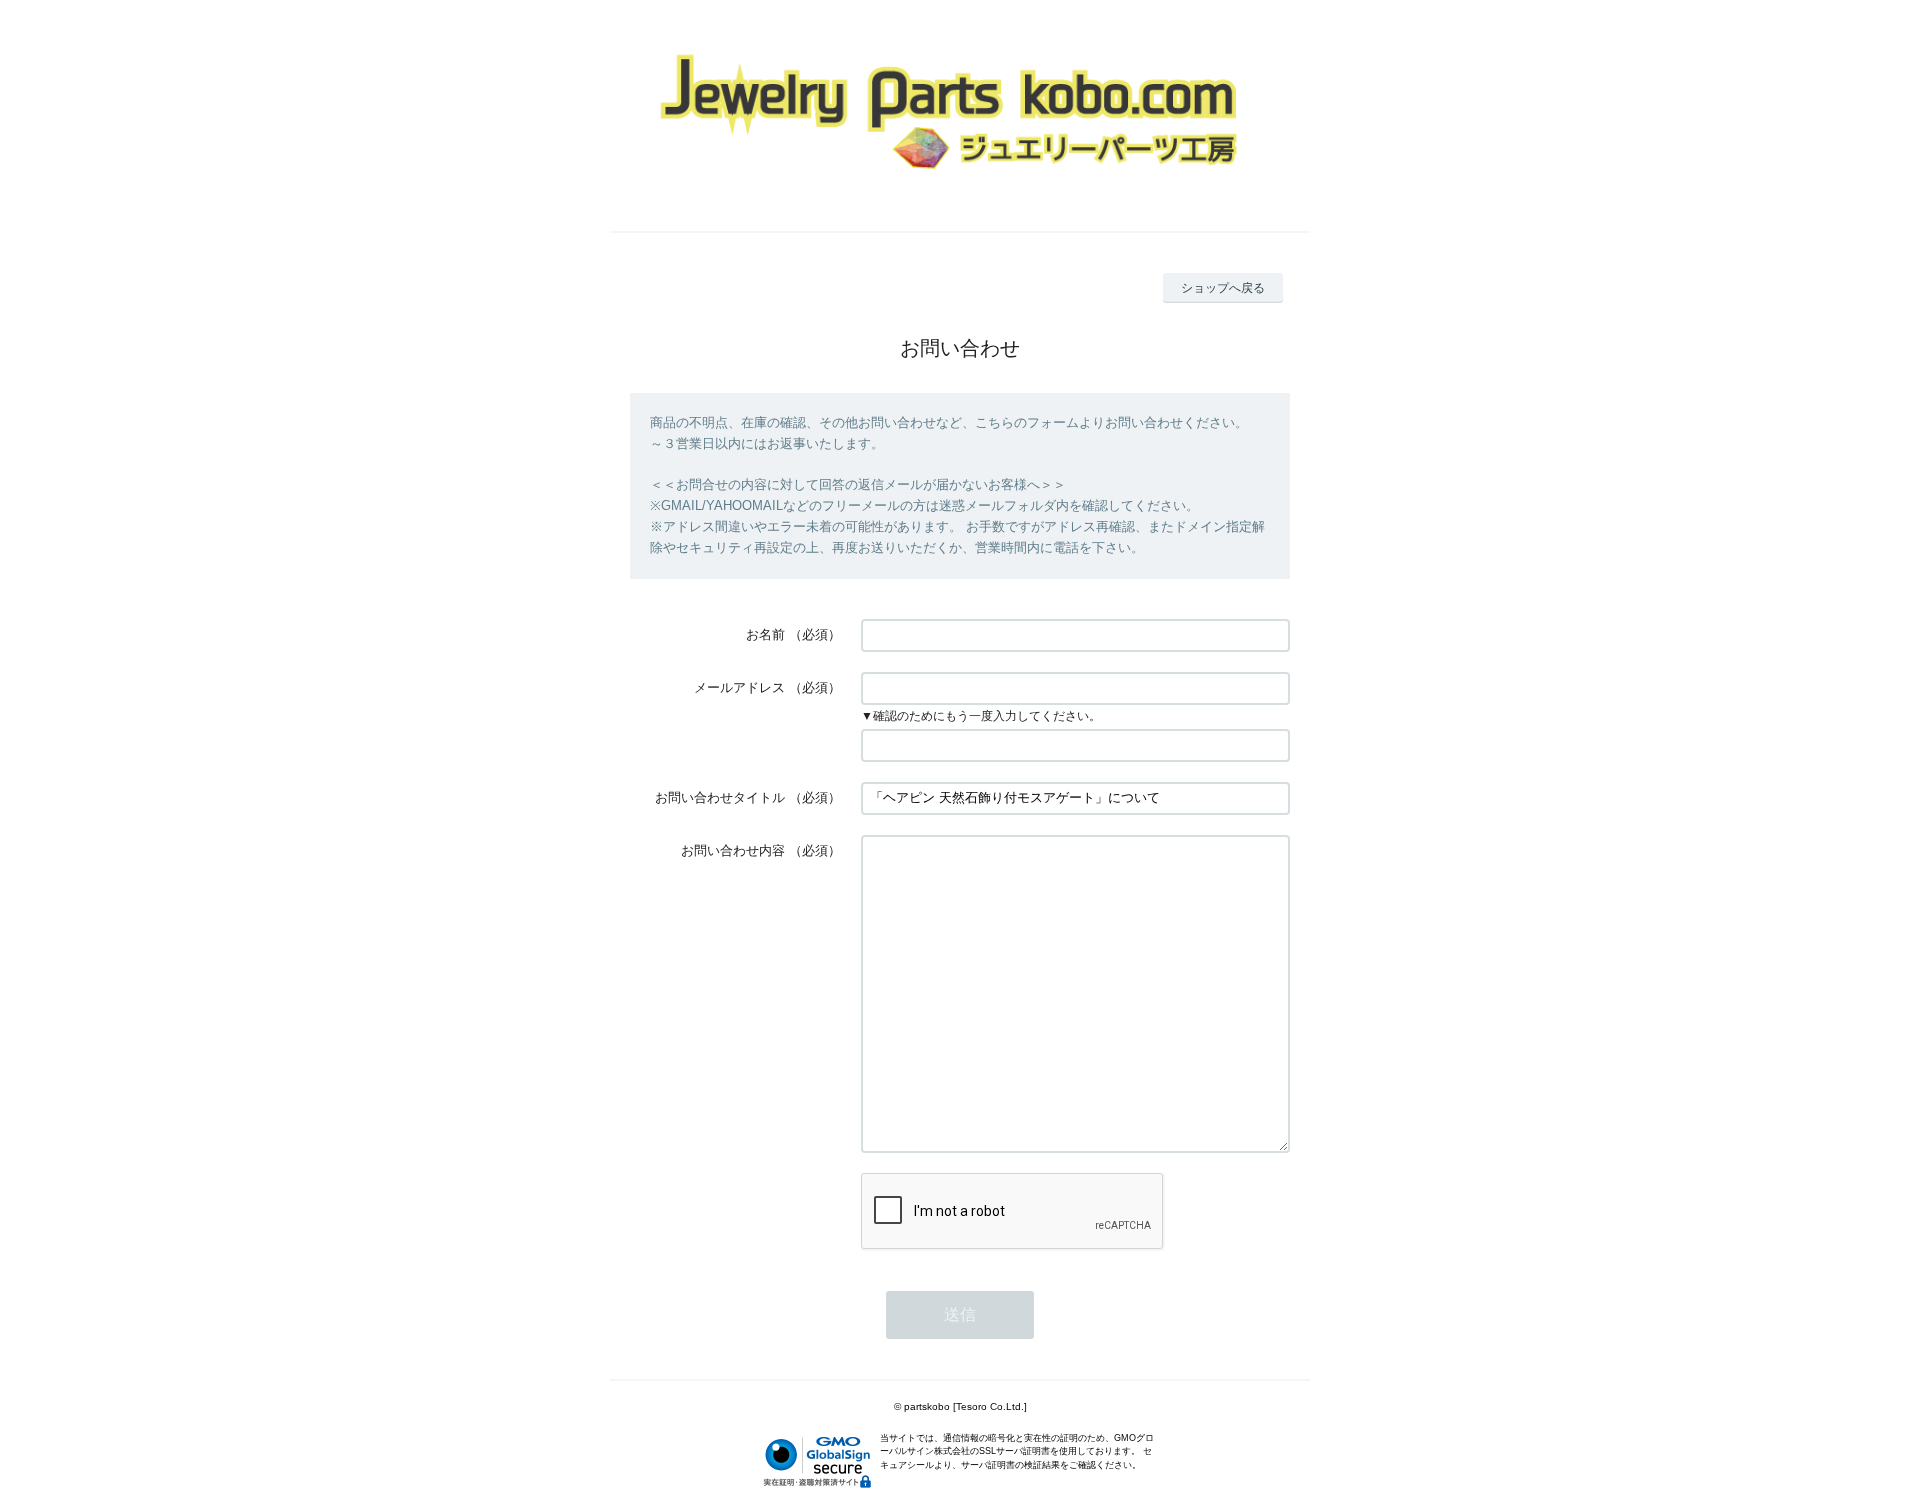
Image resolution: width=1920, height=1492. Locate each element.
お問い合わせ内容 (733, 850)
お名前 (765, 634)
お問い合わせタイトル (720, 797)
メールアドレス (739, 687)
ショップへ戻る (1223, 288)
